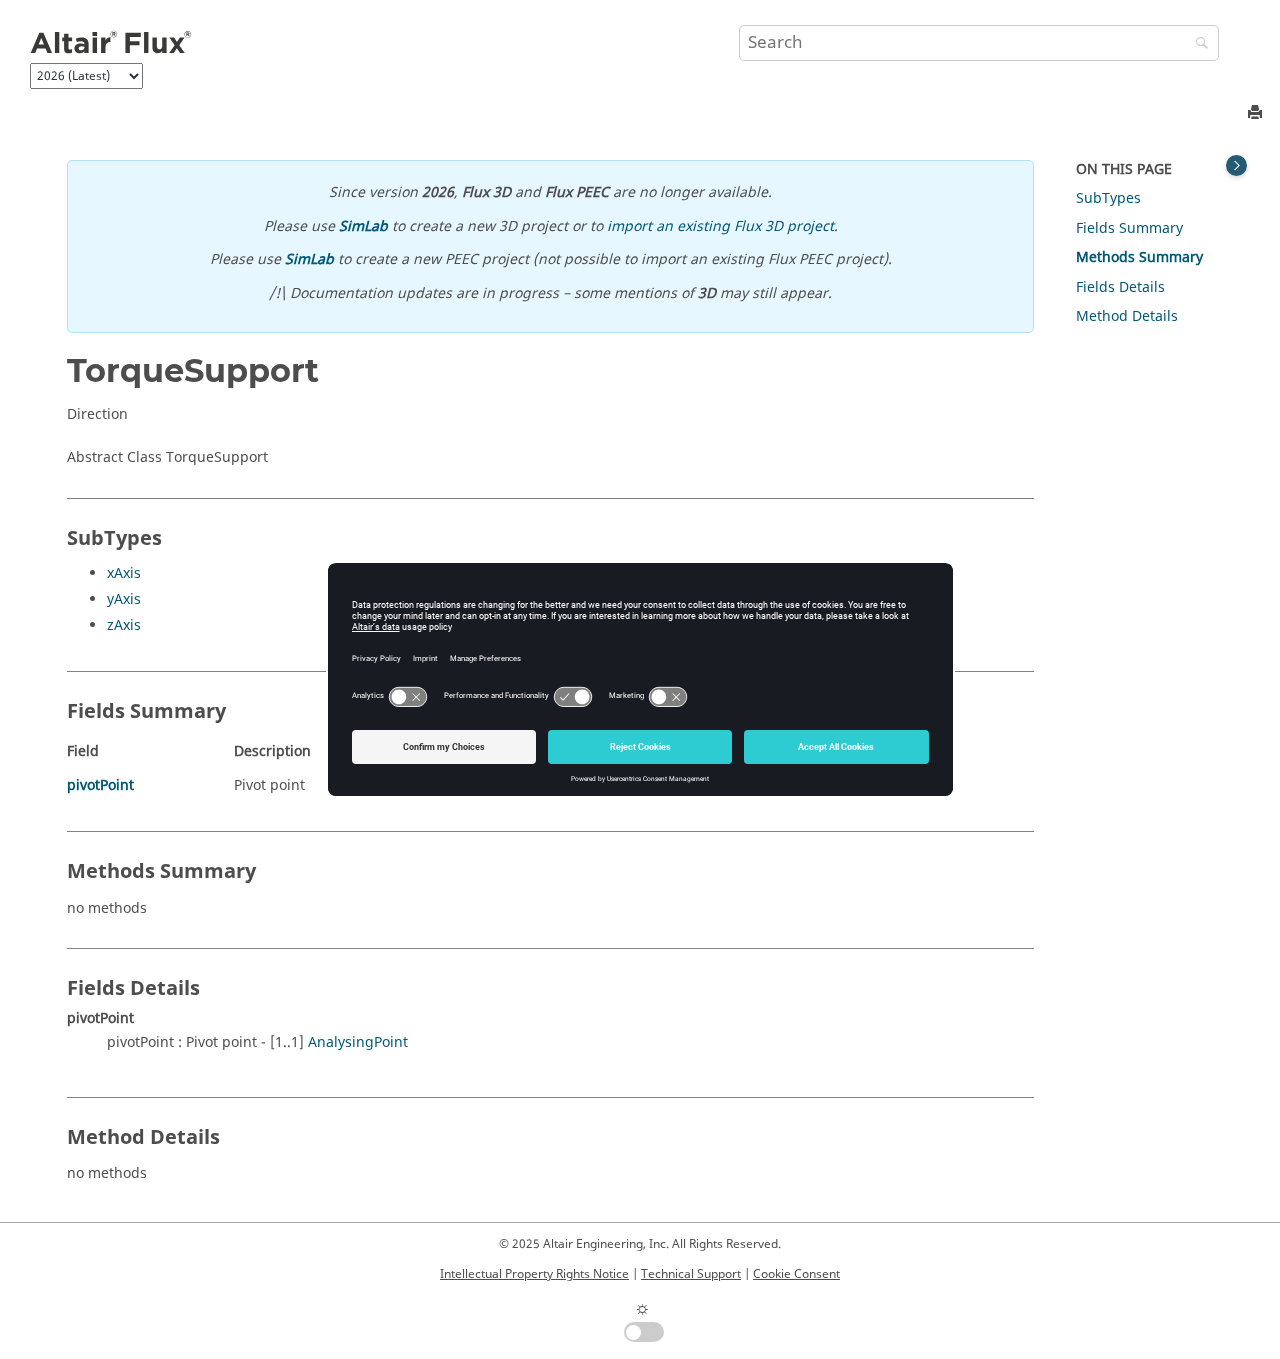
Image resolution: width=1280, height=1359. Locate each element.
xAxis (124, 573)
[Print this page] (1257, 113)
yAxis (124, 599)
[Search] (1197, 44)
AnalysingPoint (358, 1042)
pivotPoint (100, 785)
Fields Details (1120, 287)
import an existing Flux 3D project (720, 226)
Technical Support (691, 1274)
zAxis (124, 625)
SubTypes (1108, 198)
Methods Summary (1139, 257)
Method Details (1127, 316)
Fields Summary (1129, 228)
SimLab (363, 226)
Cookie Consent (796, 1274)
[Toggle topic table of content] (1236, 165)
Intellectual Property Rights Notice (534, 1274)
